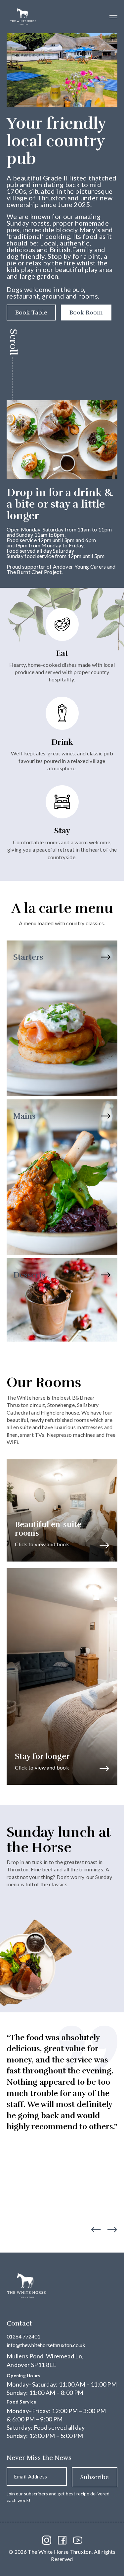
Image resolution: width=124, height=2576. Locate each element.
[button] (113, 17)
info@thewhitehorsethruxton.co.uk (46, 2345)
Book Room (86, 313)
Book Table (31, 313)
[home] (21, 17)
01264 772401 (23, 2336)
